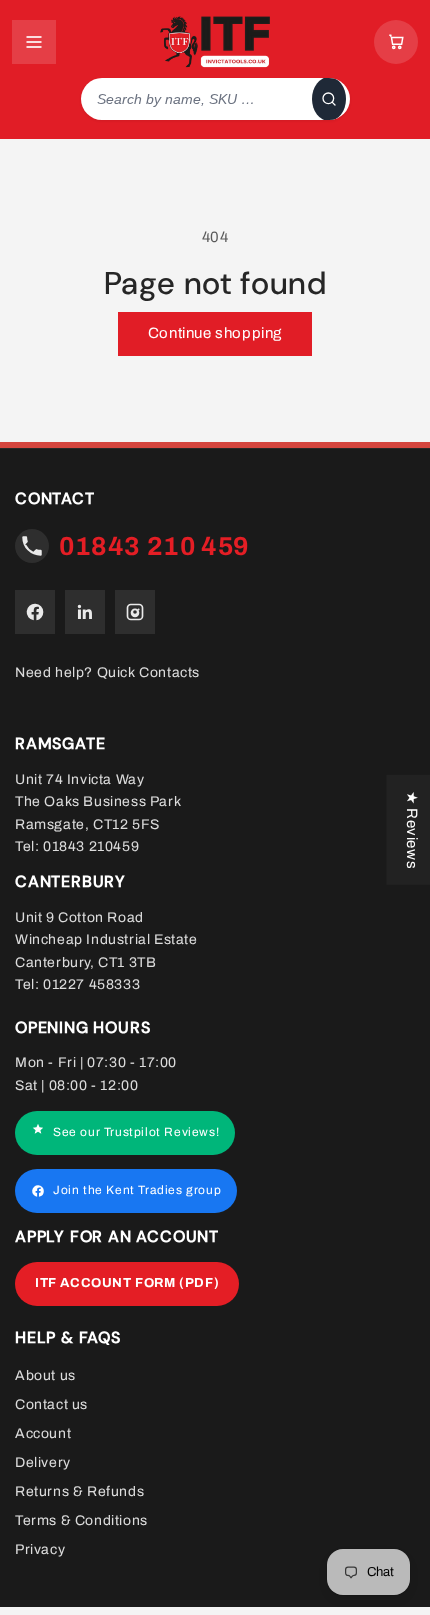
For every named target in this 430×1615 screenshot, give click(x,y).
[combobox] (192, 99)
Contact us (51, 1404)
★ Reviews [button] (412, 829)
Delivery (43, 1462)
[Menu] (34, 42)
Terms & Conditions (81, 1520)
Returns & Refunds (79, 1491)
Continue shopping (215, 333)
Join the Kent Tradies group (137, 1191)
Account (43, 1433)
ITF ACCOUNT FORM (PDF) (127, 1283)
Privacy (40, 1549)
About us (45, 1375)
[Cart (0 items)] (396, 42)
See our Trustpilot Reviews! (136, 1133)
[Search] (329, 99)
